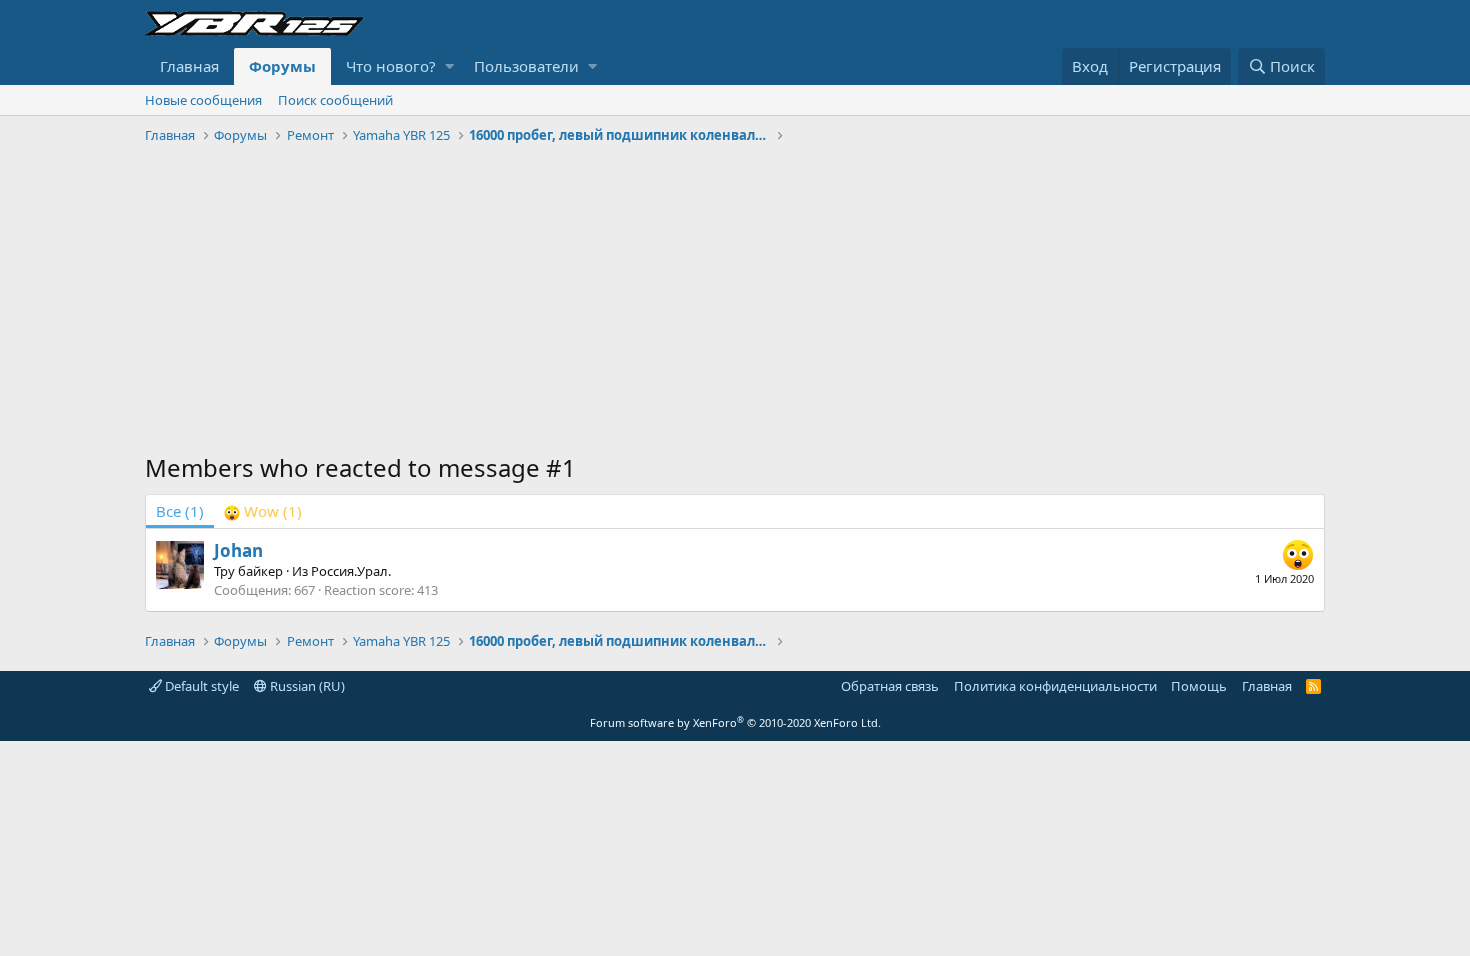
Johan (238, 550)
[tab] (263, 511)
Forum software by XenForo (735, 722)
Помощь (1199, 686)
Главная (189, 66)
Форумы (282, 66)
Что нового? (391, 66)
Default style (200, 686)
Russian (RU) (306, 686)
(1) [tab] (180, 511)
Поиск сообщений (335, 100)
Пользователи (526, 66)
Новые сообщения (203, 100)
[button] (449, 66)
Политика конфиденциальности (1055, 686)
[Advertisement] (735, 301)
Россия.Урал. (351, 571)
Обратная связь (890, 686)
